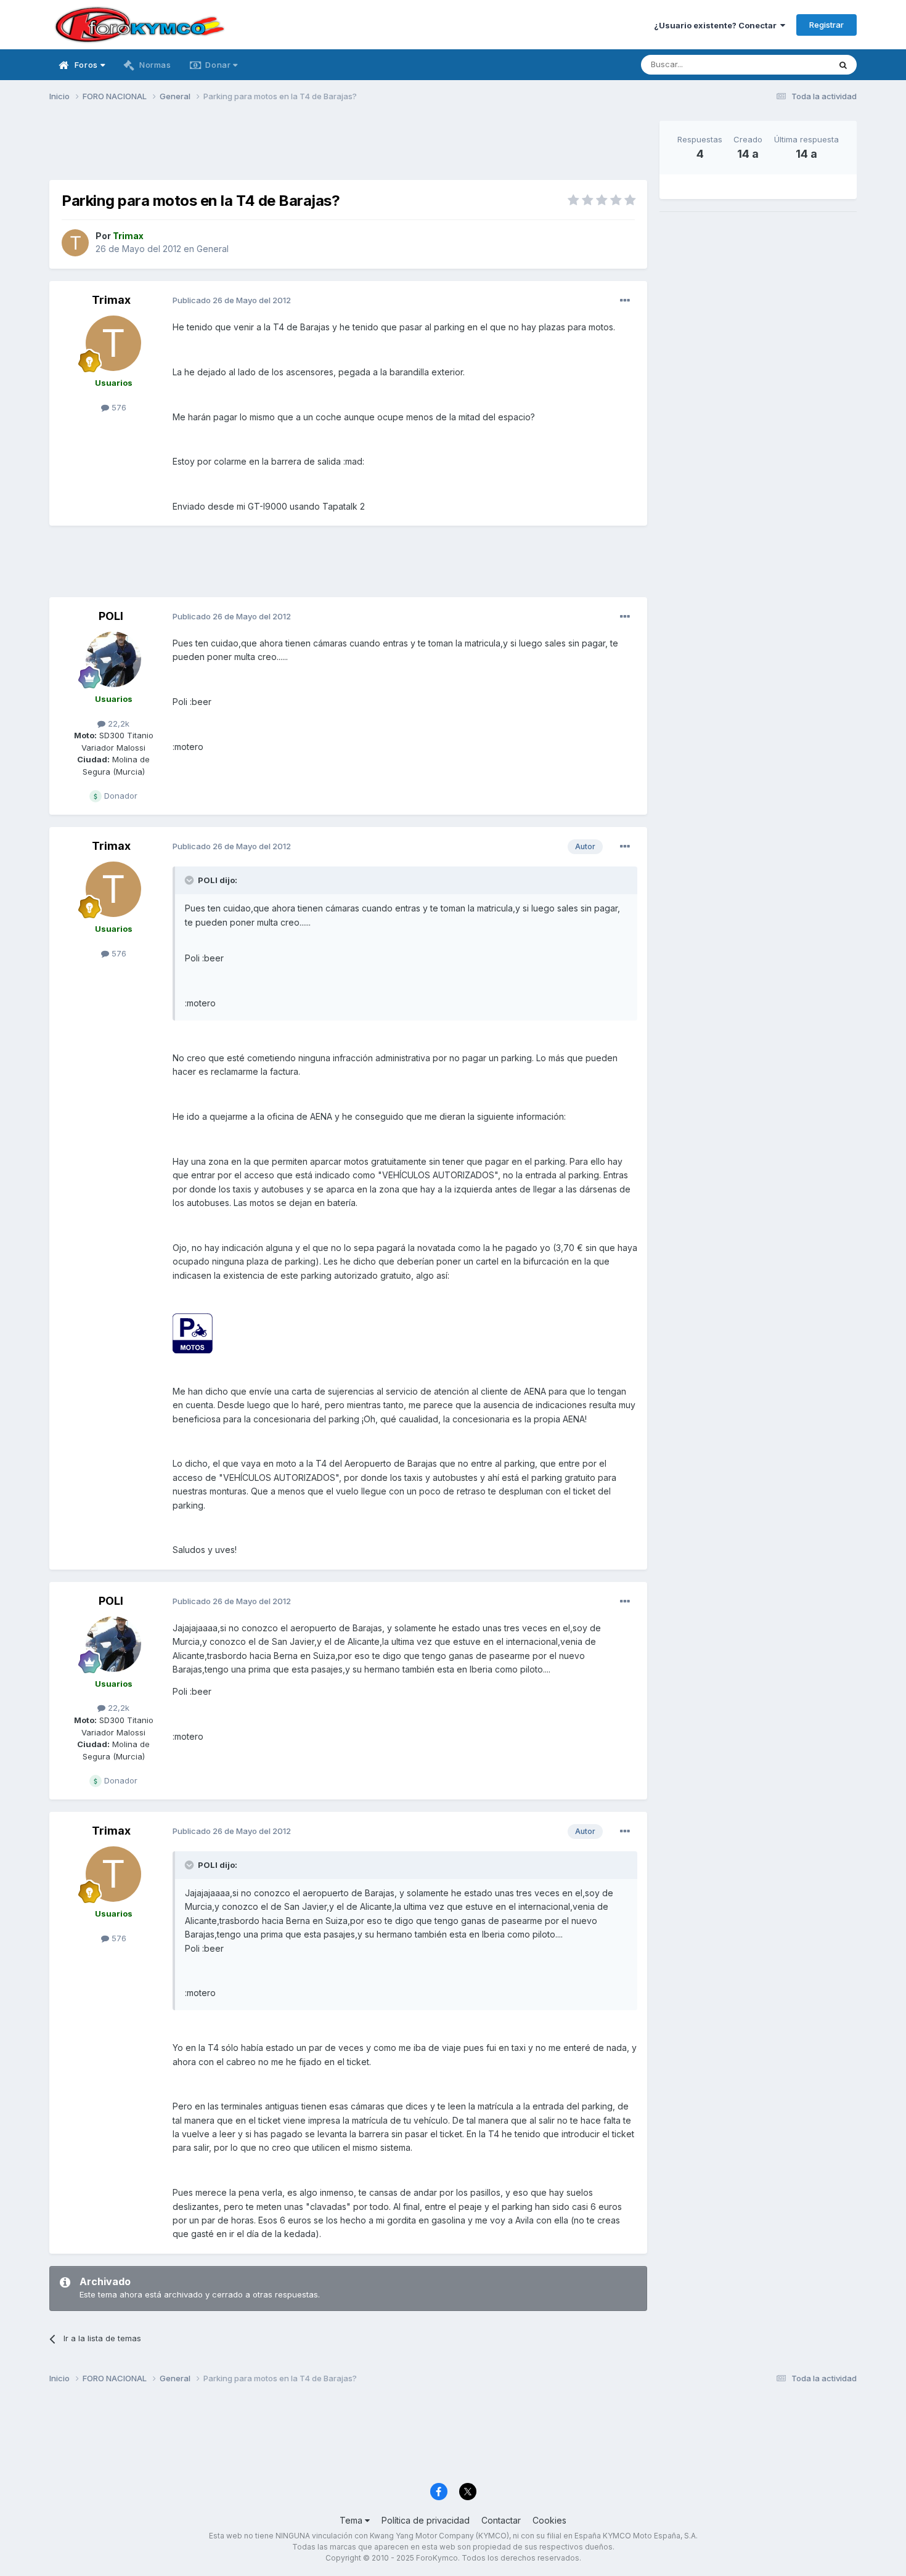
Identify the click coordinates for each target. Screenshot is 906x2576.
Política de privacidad (426, 2520)
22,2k (117, 723)
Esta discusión (787, 64)
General (213, 249)
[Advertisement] (348, 149)
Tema (352, 2520)
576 (118, 407)
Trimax (111, 300)
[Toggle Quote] (190, 880)
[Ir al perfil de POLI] (113, 659)
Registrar (826, 25)
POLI (111, 616)
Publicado (232, 300)
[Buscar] (843, 65)
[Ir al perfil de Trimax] (75, 243)
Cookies (549, 2520)
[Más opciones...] (625, 301)
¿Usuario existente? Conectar (717, 25)
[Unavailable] (193, 1333)
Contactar (501, 2520)
